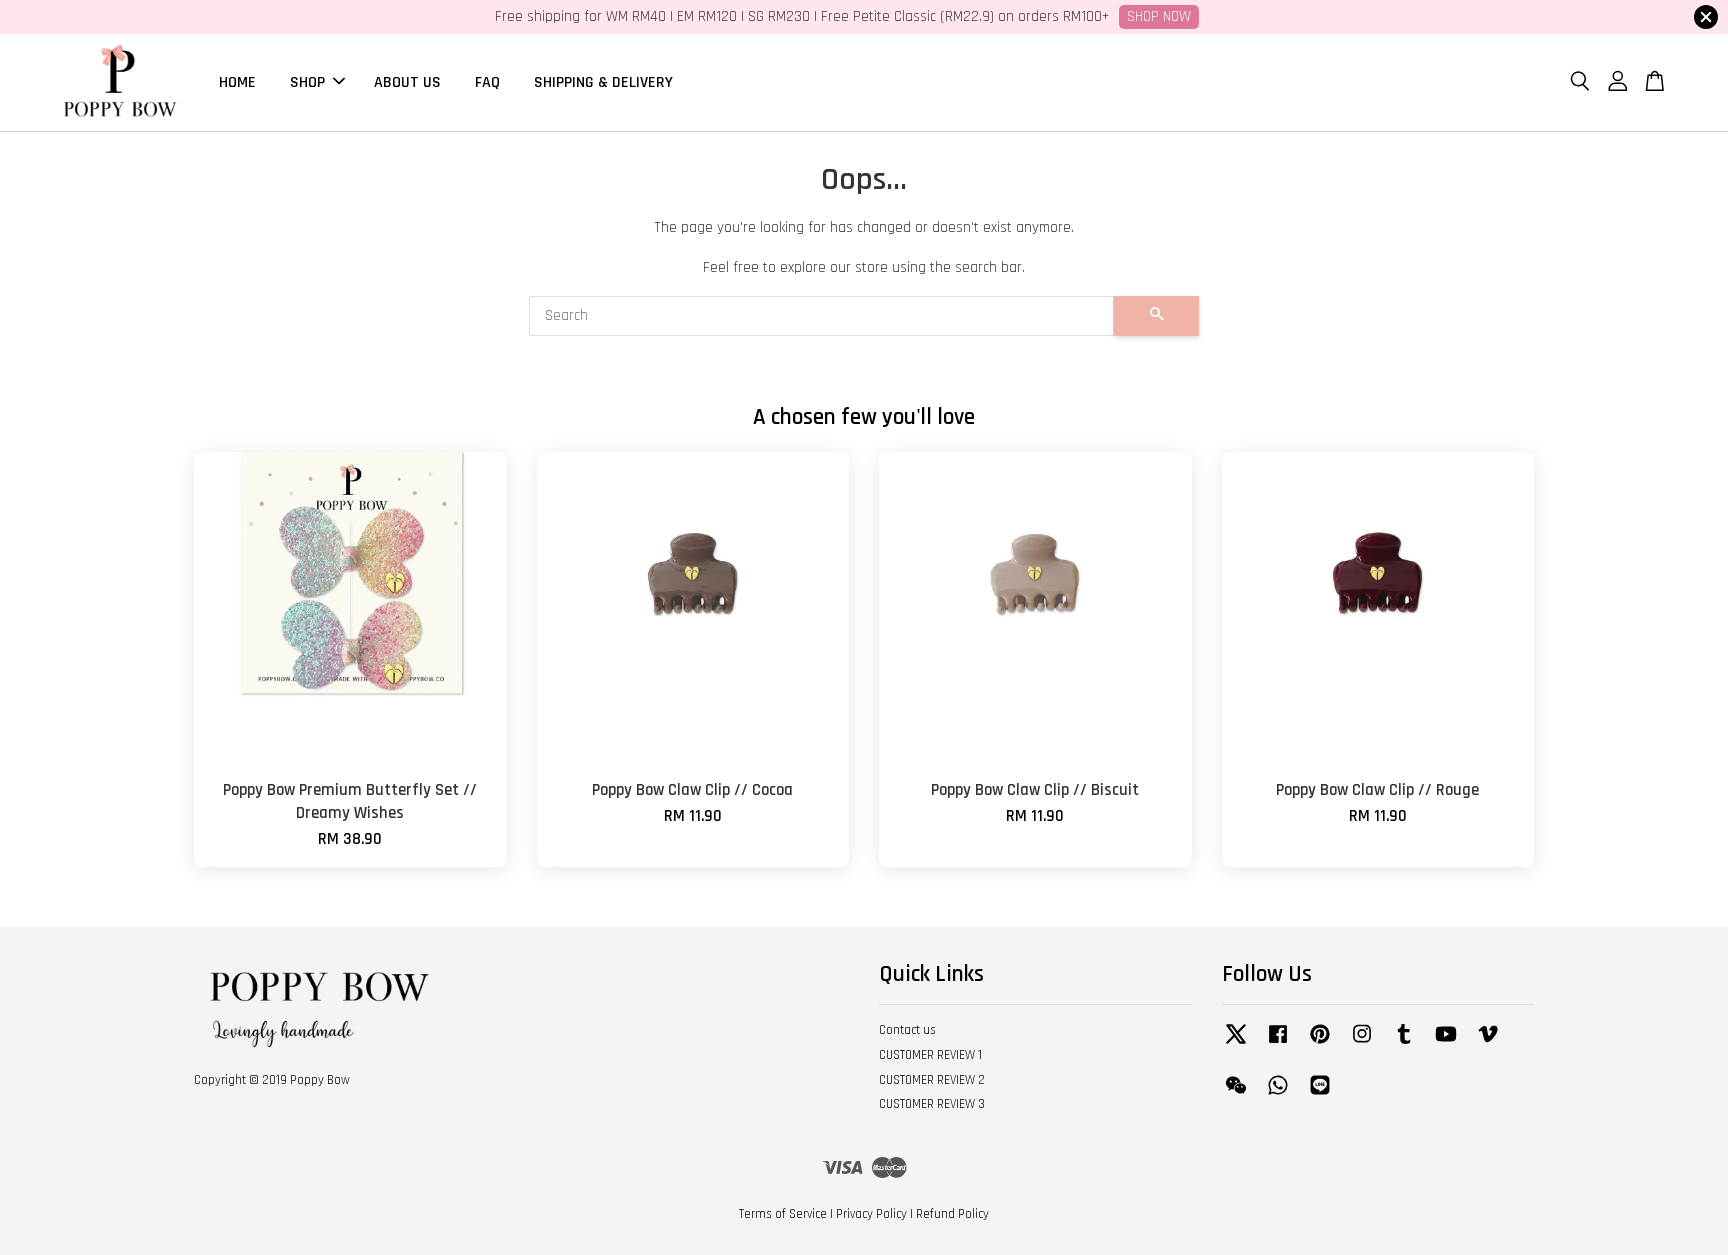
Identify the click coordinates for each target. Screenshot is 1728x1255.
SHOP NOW (1159, 16)
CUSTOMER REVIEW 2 (932, 1080)
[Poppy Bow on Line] (1320, 1095)
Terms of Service (783, 1214)
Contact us (907, 1030)
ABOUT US (407, 81)
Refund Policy (952, 1214)
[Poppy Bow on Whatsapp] (1278, 1095)
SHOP (307, 81)
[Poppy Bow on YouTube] (1446, 1044)
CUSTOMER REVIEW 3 (932, 1104)
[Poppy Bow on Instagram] (1362, 1044)
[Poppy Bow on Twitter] (1236, 1044)
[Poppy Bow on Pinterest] (1320, 1044)
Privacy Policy (871, 1214)
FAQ (487, 81)
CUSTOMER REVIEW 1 (930, 1055)
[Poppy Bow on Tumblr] (1404, 1044)
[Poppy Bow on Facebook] (1278, 1044)
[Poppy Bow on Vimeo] (1488, 1044)
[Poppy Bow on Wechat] (1236, 1095)
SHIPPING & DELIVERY (603, 81)
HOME (237, 81)
